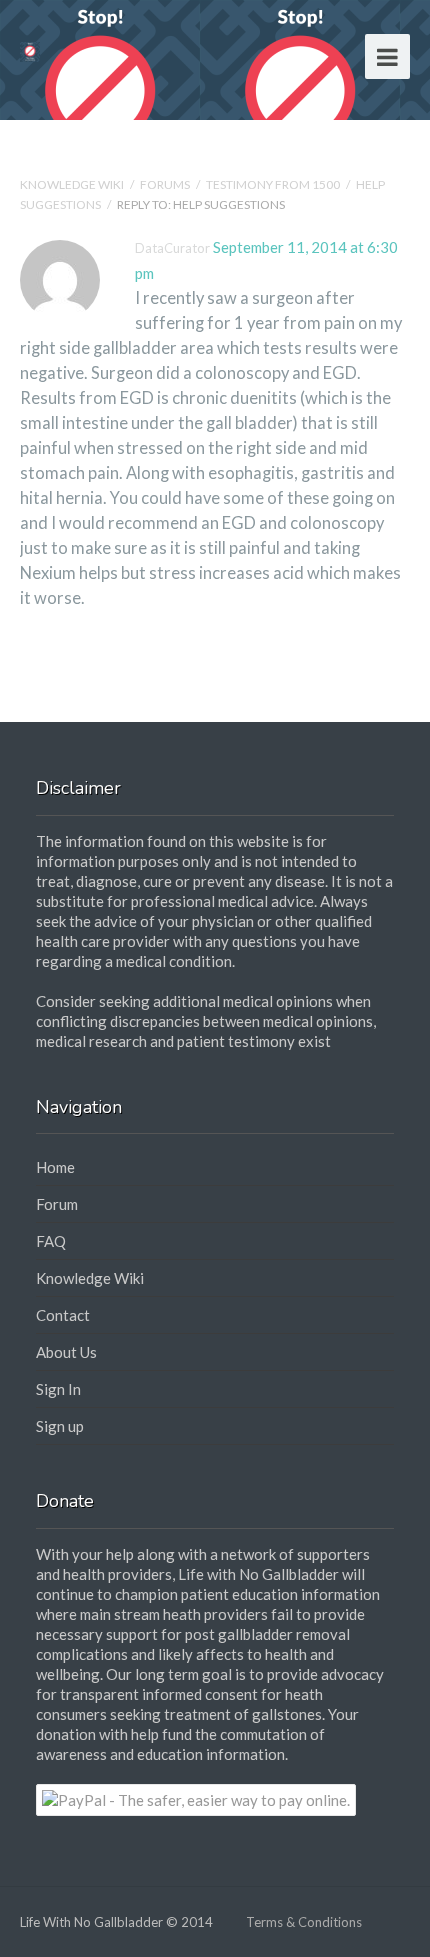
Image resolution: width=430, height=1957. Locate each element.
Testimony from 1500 (273, 184)
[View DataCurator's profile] (60, 316)
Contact (63, 1315)
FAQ (51, 1241)
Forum (57, 1204)
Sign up (60, 1426)
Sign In (58, 1389)
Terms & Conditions (304, 1922)
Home (55, 1167)
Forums (165, 184)
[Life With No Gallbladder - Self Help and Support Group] (30, 49)
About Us (66, 1352)
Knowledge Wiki (72, 184)
